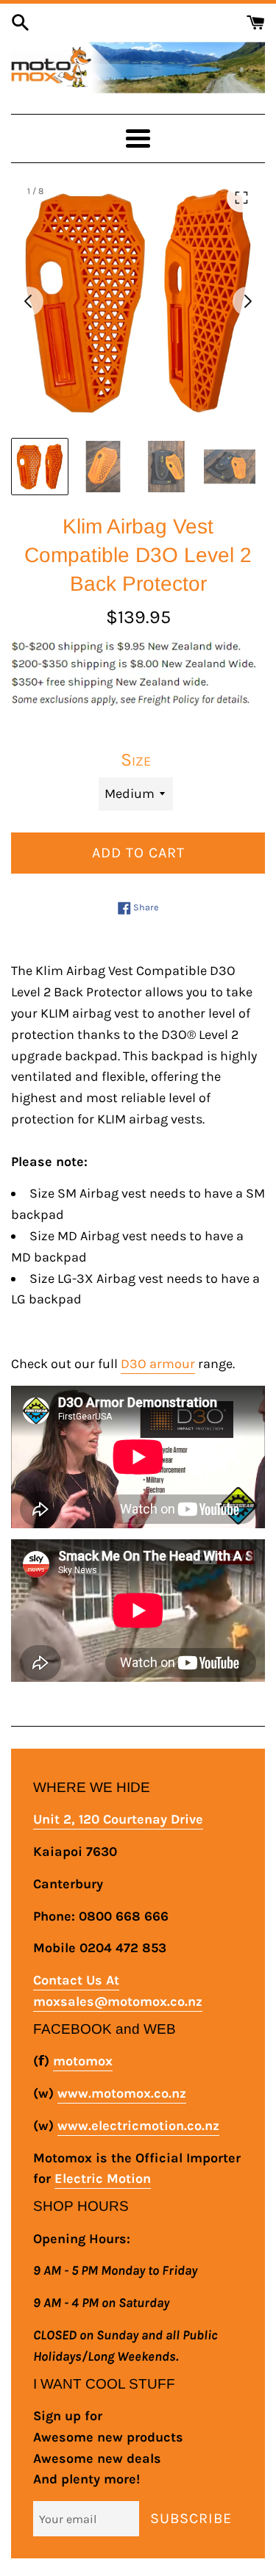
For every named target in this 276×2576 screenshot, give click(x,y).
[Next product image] (247, 301)
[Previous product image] (29, 301)
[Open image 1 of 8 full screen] (138, 301)
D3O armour (158, 1364)
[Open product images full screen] (241, 198)
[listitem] (40, 467)
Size (136, 759)
